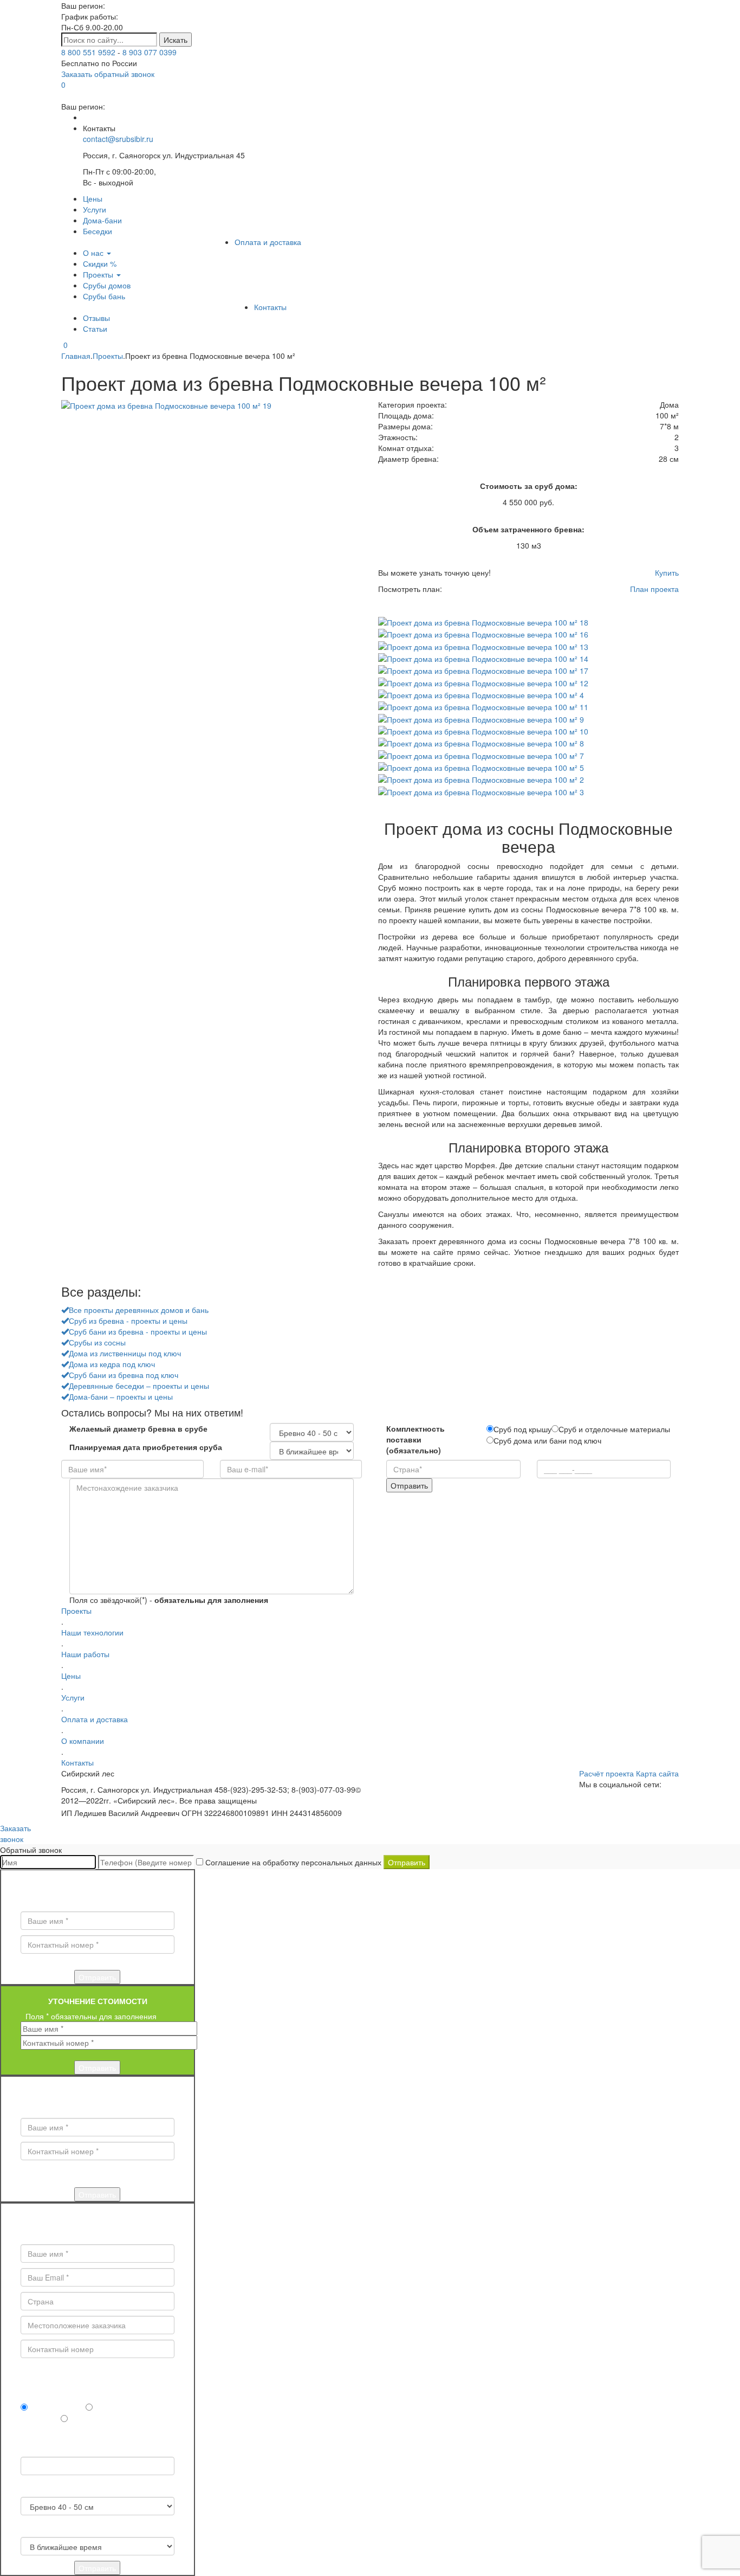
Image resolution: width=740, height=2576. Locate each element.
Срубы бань (104, 296)
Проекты (99, 274)
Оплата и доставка (268, 242)
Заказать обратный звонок (108, 74)
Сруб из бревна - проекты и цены (128, 1321)
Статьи (95, 329)
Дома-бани (102, 220)
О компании (83, 1741)
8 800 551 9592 (88, 52)
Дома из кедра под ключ (112, 1364)
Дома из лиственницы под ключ (125, 1353)
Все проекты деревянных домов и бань (139, 1310)
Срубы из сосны (97, 1342)
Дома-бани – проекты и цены (121, 1396)
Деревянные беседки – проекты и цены (139, 1386)
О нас (94, 253)
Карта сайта (657, 1773)
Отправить (407, 1862)
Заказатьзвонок (15, 1833)
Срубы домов (107, 285)
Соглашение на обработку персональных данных (293, 1862)
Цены (93, 198)
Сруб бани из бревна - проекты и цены (138, 1331)
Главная (76, 356)
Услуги (95, 209)
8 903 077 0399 (150, 52)
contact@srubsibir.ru (118, 139)
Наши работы (85, 1654)
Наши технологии (92, 1632)
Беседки (98, 231)
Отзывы (96, 318)
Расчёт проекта (606, 1773)
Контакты (270, 307)
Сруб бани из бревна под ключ (124, 1375)
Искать (176, 40)
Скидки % (100, 263)
